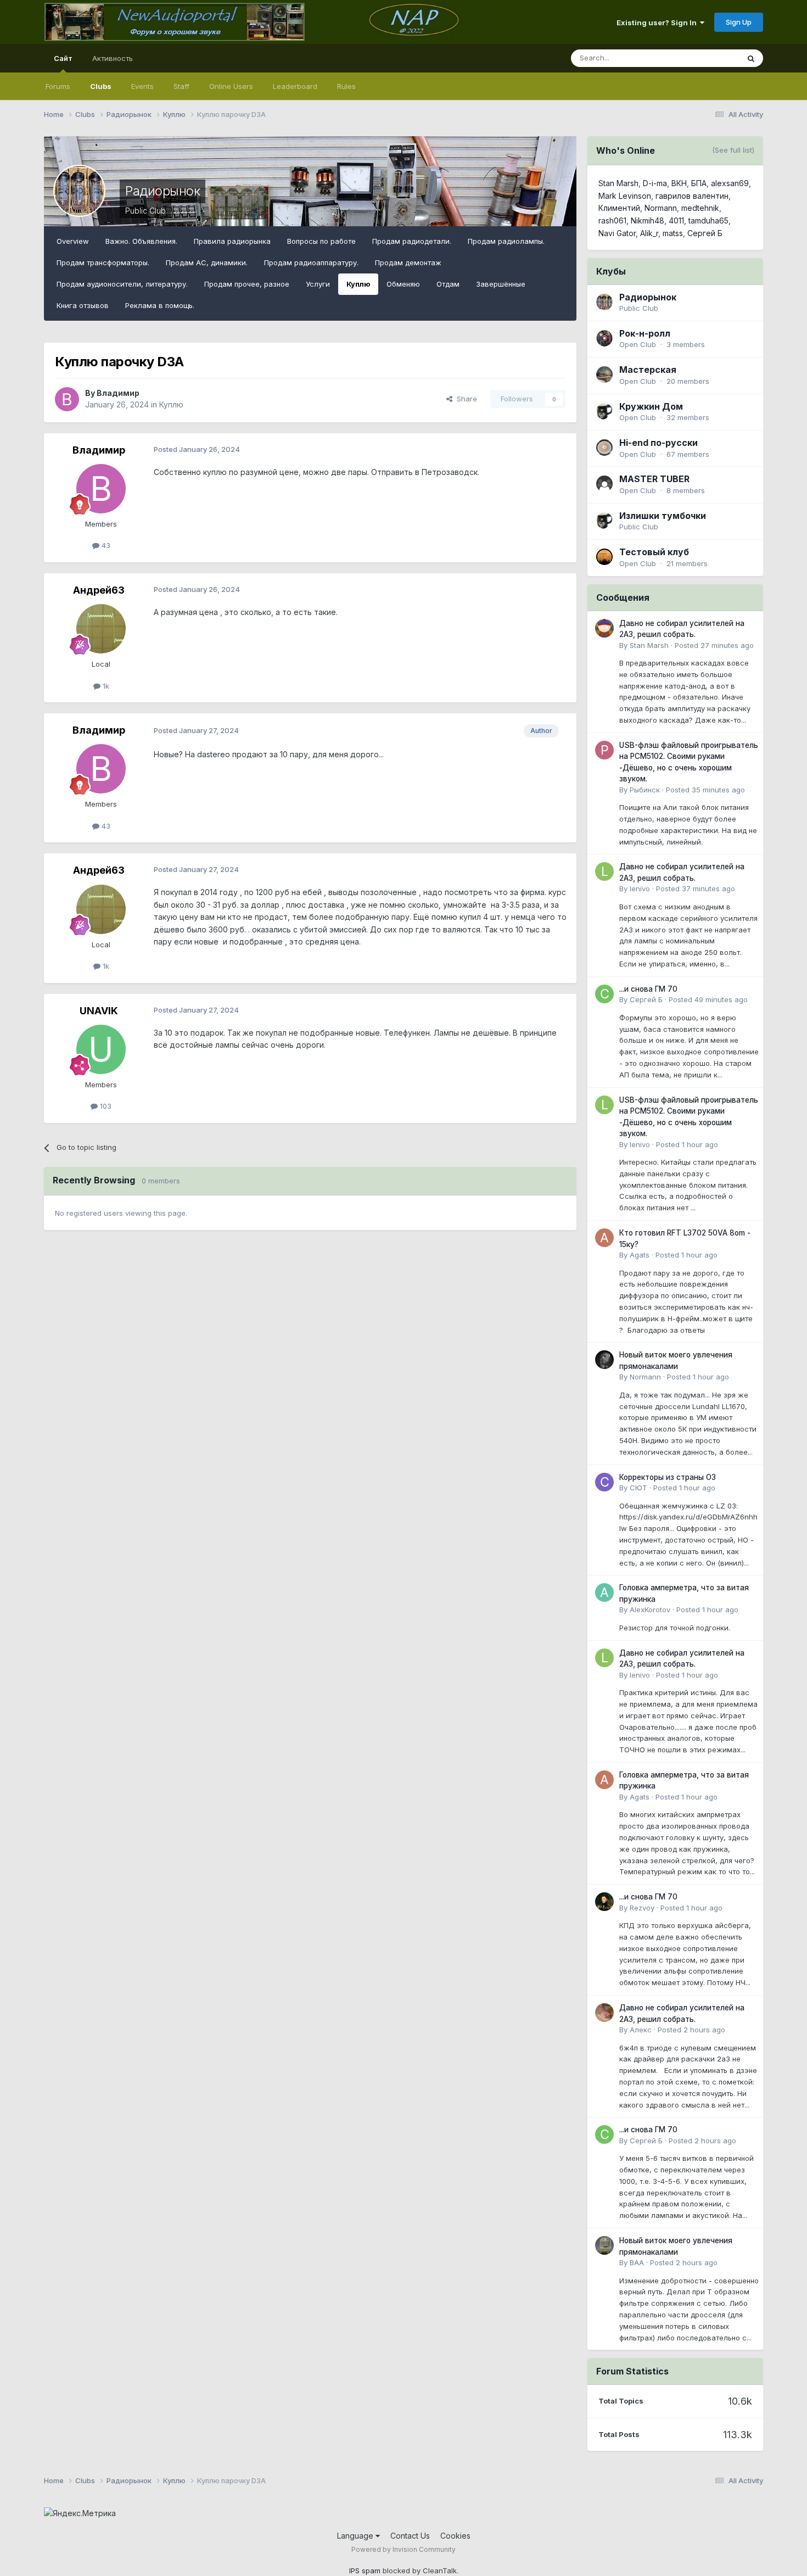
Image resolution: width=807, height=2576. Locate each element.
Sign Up (739, 22)
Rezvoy (642, 1908)
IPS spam (365, 2571)
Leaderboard (295, 86)
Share (465, 399)
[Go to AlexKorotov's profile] (604, 1592)
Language (356, 2536)
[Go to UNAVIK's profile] (101, 1049)
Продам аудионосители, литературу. (122, 284)
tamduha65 (708, 220)
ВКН (679, 183)
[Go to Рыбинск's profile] (604, 750)
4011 (676, 220)
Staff (181, 86)
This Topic (707, 58)
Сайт (63, 58)
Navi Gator (617, 233)
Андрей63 (99, 590)
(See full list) (733, 150)
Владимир (118, 393)
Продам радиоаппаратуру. (311, 262)
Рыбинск (645, 790)
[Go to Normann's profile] (604, 1360)
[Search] (751, 58)
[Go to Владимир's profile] (67, 399)
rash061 (612, 220)
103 (105, 1106)
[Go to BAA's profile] (604, 2245)
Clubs (101, 86)
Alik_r (649, 233)
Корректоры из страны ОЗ (668, 1477)
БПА (699, 183)
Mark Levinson (625, 196)
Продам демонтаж (408, 262)
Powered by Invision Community (403, 2549)
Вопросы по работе (321, 241)
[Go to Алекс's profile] (604, 2013)
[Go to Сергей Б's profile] (604, 994)
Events (142, 86)
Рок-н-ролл (645, 333)
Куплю (358, 284)
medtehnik (700, 208)
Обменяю (403, 284)
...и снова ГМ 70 (648, 989)
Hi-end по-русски (659, 443)
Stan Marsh (618, 183)
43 (105, 545)
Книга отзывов (83, 305)
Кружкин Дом (651, 406)
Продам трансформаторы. (103, 262)
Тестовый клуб (654, 552)
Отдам (448, 284)
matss (673, 233)
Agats (640, 1255)
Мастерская (648, 370)
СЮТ (638, 1488)
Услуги (318, 284)
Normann (661, 208)
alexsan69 (730, 183)
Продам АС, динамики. (207, 262)
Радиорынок (162, 191)
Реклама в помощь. (160, 305)
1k (105, 686)
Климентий (619, 208)
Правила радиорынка (232, 241)
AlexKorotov (650, 1610)
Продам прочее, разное (247, 284)
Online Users (231, 86)
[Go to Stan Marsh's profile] (604, 628)
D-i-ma (655, 183)
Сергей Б (705, 233)
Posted (714, 645)
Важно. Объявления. (141, 241)
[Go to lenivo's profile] (604, 871)
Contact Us (410, 2536)
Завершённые (501, 284)
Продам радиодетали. (412, 241)
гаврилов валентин (692, 196)
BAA (637, 2262)
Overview (73, 241)
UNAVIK (99, 1011)
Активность (113, 58)
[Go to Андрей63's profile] (101, 629)
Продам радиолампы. (506, 241)
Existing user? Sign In (658, 23)
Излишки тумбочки (663, 516)
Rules (346, 86)
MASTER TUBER (654, 479)
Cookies (455, 2536)
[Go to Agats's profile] (604, 1238)
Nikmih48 (648, 220)
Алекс (641, 2030)
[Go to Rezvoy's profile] (604, 1902)
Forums (58, 86)
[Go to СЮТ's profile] (604, 1482)
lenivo (640, 889)
